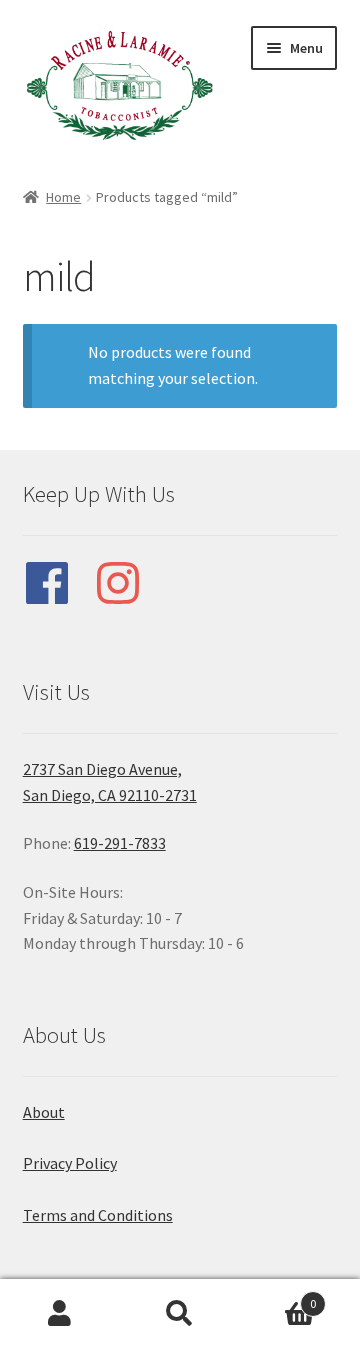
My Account (60, 1314)
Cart (278, 1296)
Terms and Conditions (98, 1215)
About (44, 1112)
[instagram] (128, 583)
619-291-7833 (120, 843)
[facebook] (57, 583)
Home (63, 197)
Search (180, 1314)
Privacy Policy (70, 1163)
